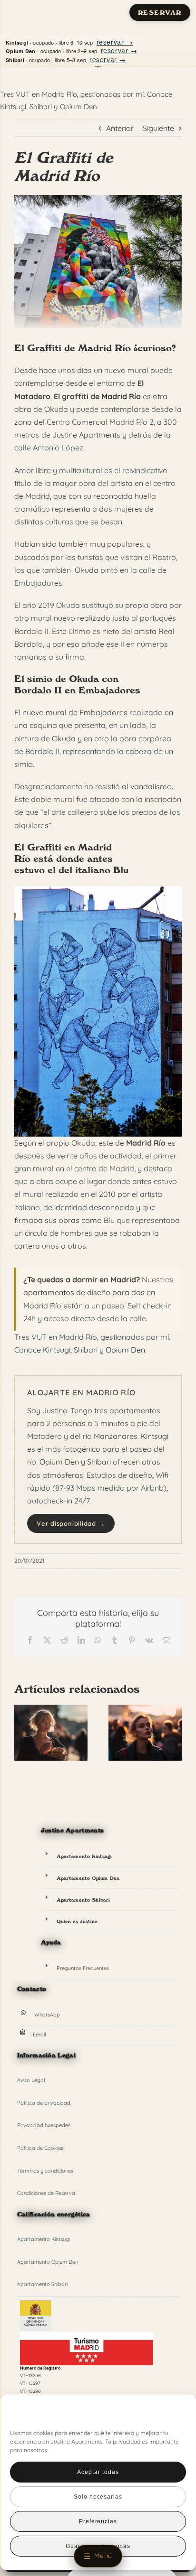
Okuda (56, 409)
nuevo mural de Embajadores (75, 712)
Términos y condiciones (45, 2171)
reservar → (115, 42)
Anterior (120, 128)
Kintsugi (13, 107)
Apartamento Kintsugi (84, 1856)
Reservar (160, 13)
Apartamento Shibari (83, 1900)
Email (39, 2035)
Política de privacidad (44, 2103)
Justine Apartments (86, 435)
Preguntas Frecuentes (83, 1968)
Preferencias (98, 2521)
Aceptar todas (98, 2472)
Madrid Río (121, 396)
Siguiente (158, 128)
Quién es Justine (77, 1921)
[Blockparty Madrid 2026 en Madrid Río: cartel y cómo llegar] (145, 1709)
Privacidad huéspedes (44, 2125)
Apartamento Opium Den (88, 1878)
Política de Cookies (40, 2148)
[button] (173, 2414)
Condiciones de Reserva (46, 2193)
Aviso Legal (31, 2080)
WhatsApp (47, 2015)
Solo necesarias (98, 2497)
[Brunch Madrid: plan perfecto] (51, 1709)
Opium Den (78, 107)
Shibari (41, 107)
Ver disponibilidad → (71, 1523)
